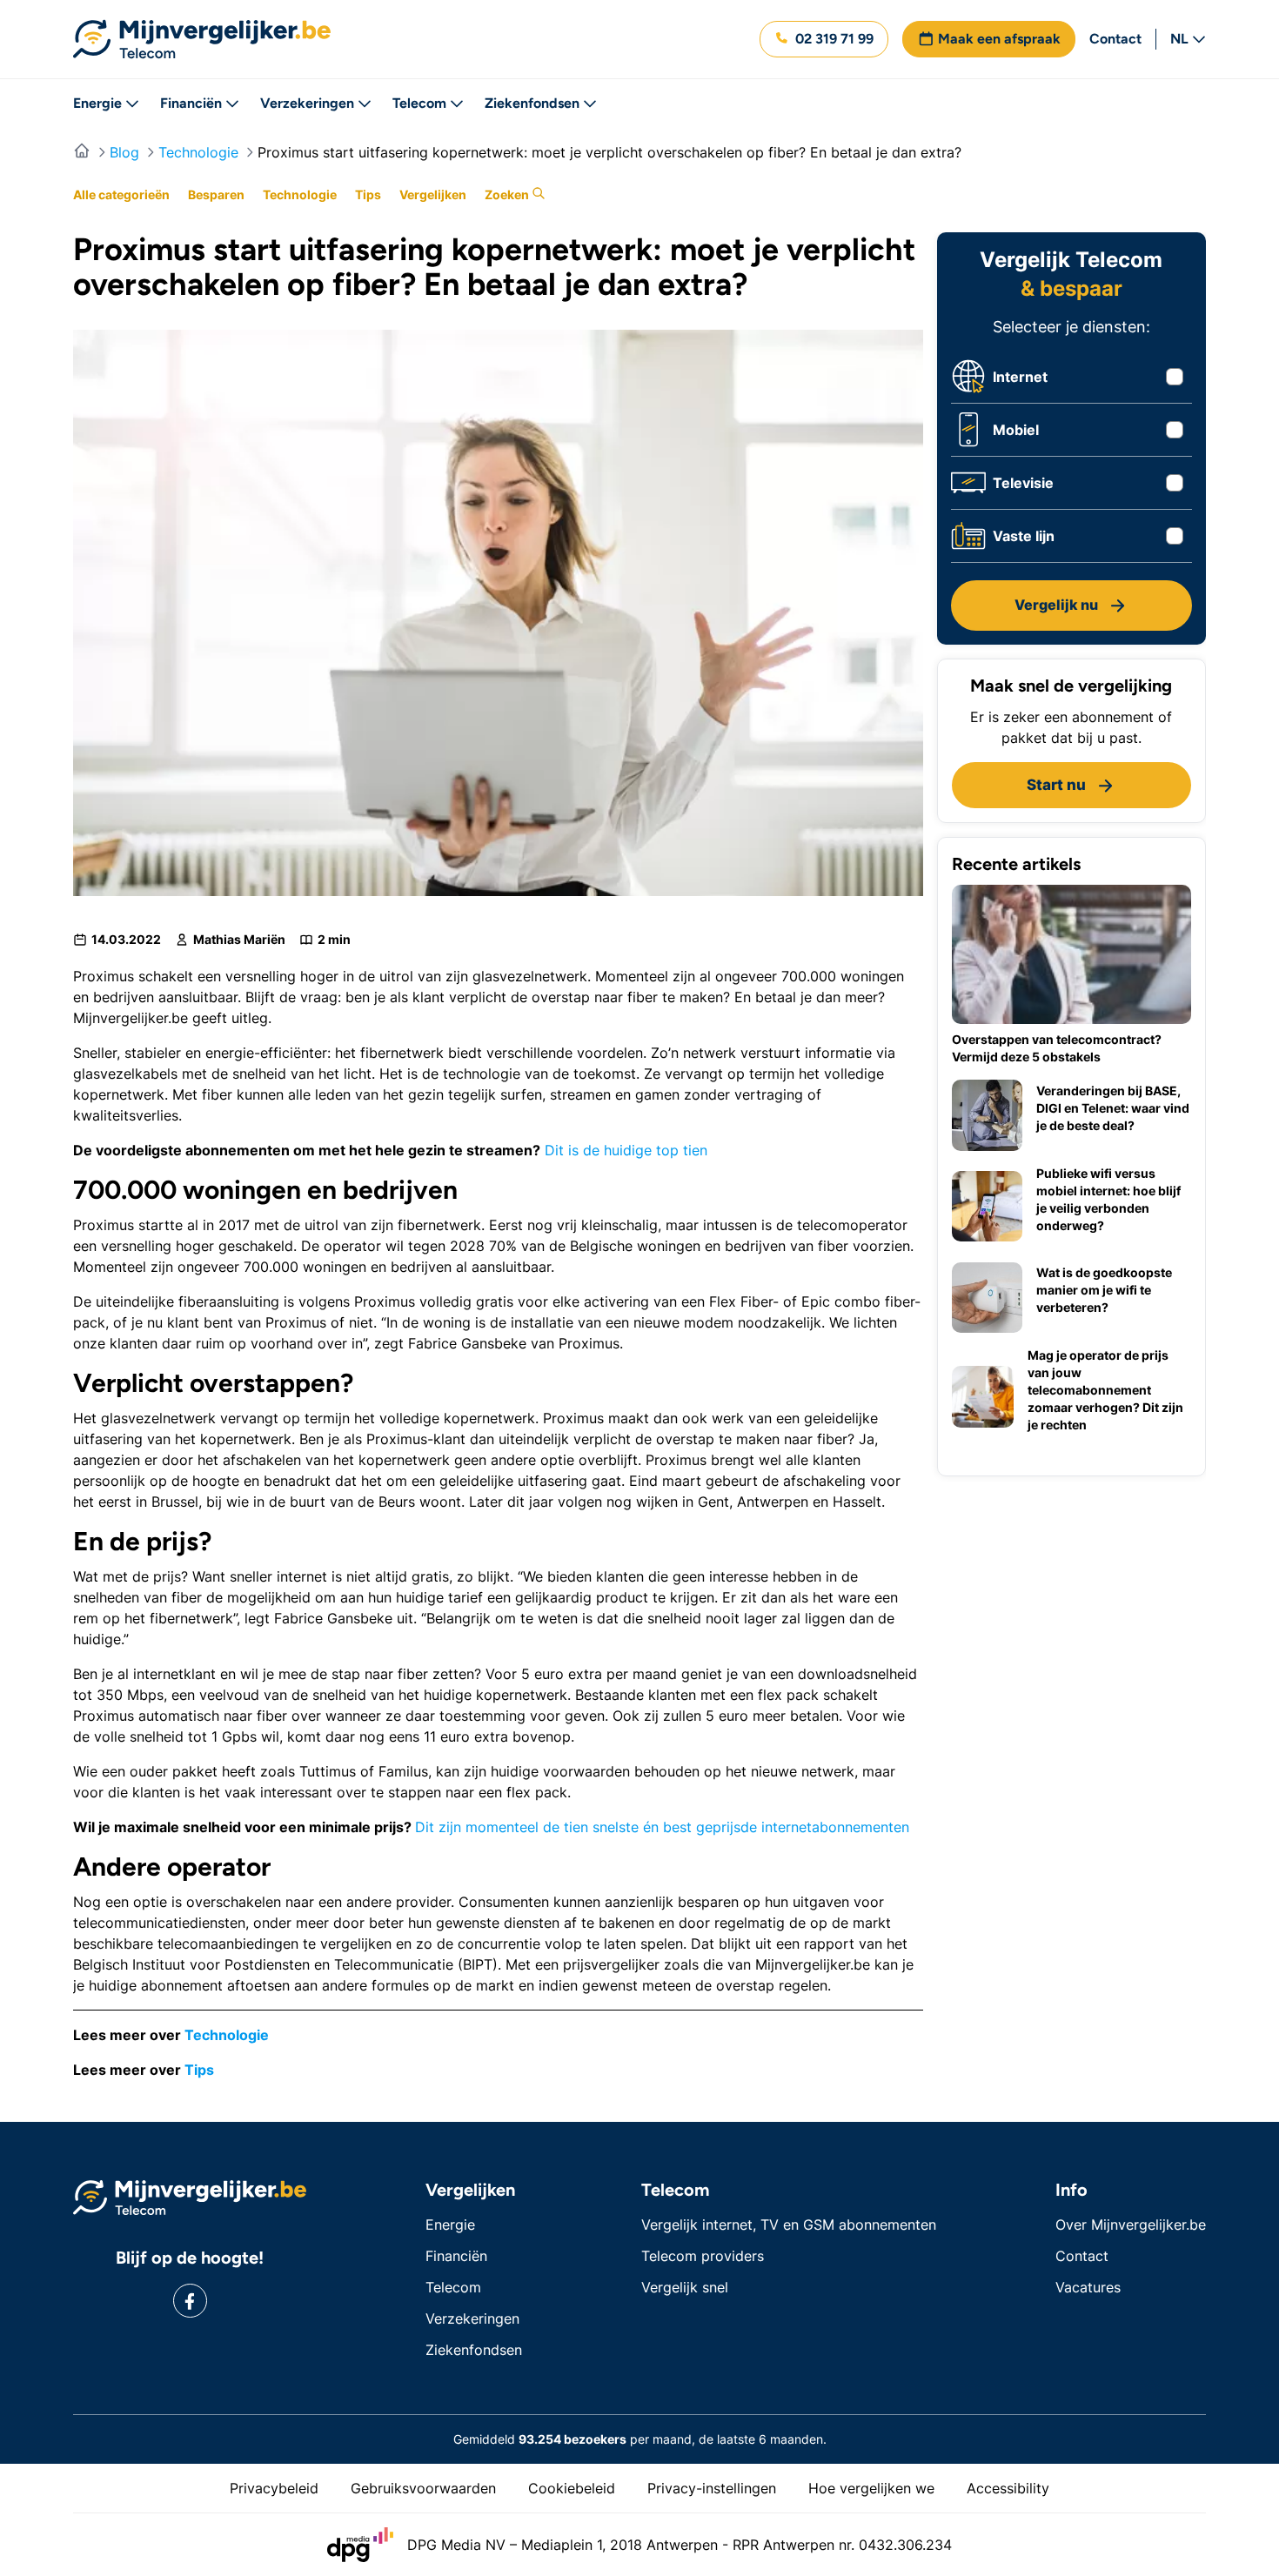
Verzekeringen (307, 103)
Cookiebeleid (572, 2488)
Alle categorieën (121, 194)
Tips (368, 194)
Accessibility (1008, 2488)
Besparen (216, 194)
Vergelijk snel (685, 2287)
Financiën (191, 103)
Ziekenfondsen (532, 103)
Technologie (198, 152)
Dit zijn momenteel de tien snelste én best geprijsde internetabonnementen (662, 1827)
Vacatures (1088, 2287)
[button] (824, 39)
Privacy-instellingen (712, 2488)
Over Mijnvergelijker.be (1131, 2225)
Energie (97, 103)
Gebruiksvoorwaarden (423, 2488)
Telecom (419, 103)
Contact (1115, 39)
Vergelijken (433, 194)
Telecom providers (703, 2256)
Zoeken (508, 194)
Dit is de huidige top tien (626, 1150)
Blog (124, 152)
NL (1179, 39)
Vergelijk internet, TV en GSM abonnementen (789, 2225)
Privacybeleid (274, 2488)
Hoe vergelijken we (871, 2488)
